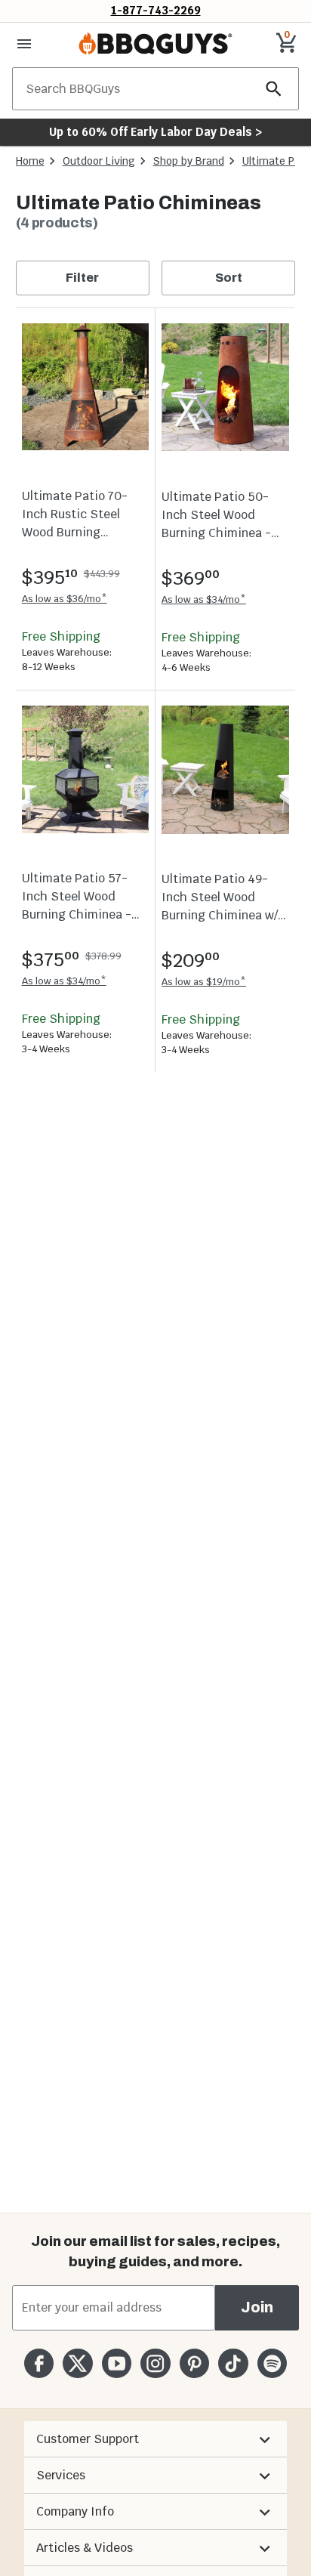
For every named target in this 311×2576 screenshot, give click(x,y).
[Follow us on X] (77, 2363)
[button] (155, 2439)
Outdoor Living (99, 161)
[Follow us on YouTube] (117, 2363)
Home (30, 161)
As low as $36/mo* (65, 599)
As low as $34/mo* (204, 599)
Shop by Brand (189, 161)
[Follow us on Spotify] (272, 2363)
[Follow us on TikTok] (233, 2363)
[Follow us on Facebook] (39, 2363)
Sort (229, 278)
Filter (82, 278)
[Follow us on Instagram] (155, 2363)
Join (257, 2307)
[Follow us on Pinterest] (194, 2363)
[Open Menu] (24, 44)
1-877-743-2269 (156, 10)
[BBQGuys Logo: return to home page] (155, 44)
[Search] (274, 89)
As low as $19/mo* (204, 982)
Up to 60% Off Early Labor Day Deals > (155, 132)
